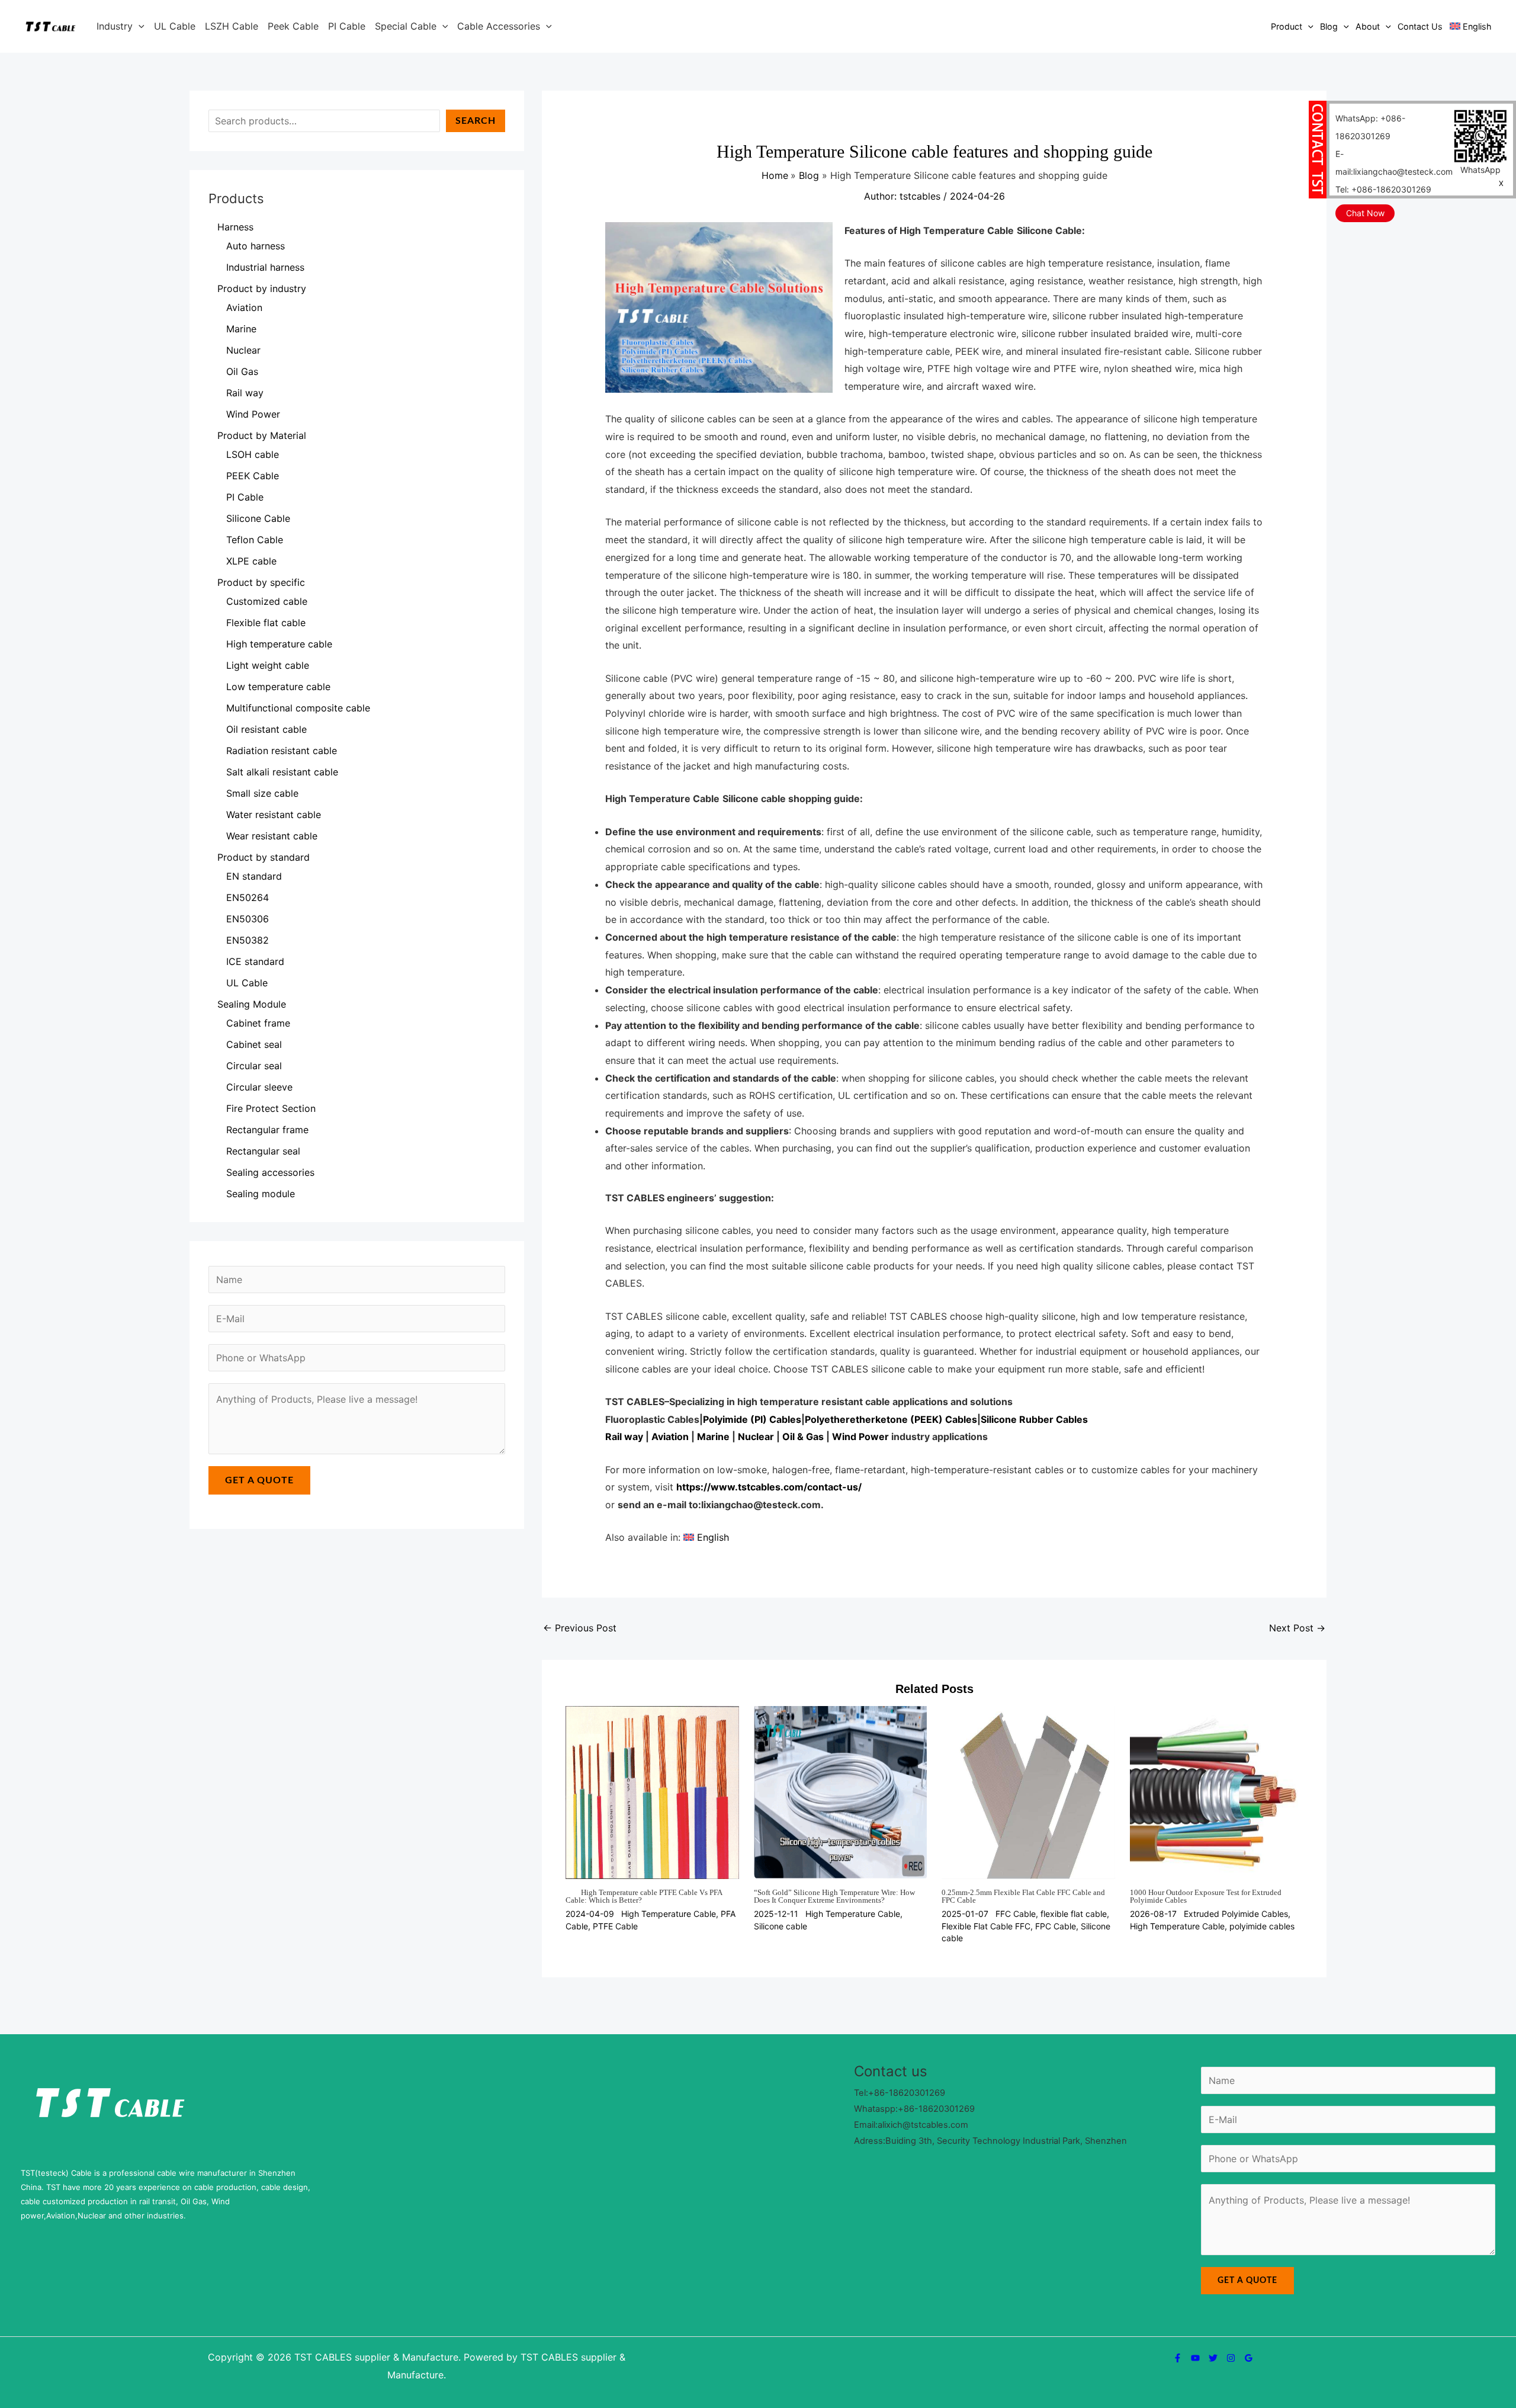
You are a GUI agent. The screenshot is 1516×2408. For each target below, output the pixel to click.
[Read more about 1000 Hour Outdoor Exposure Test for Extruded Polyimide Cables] (1216, 1791)
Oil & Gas (803, 1437)
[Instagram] (1231, 2358)
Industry (115, 26)
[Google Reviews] (1249, 2358)
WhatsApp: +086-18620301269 (1370, 127)
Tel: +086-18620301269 (1383, 189)
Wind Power (860, 1437)
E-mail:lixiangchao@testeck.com (1394, 163)
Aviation (670, 1437)
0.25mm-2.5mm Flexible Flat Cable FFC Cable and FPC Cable (1023, 1896)
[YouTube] (1195, 2358)
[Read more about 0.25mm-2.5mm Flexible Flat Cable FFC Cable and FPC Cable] (1028, 1791)
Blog (1329, 26)
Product (1287, 26)
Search (476, 121)
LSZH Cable (232, 26)
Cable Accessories (499, 26)
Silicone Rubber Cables (1034, 1419)
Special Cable (406, 26)
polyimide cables (1262, 1926)
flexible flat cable (1074, 1914)
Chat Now (1365, 213)
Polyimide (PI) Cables (752, 1419)
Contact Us (1420, 26)
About (1368, 26)
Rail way (624, 1437)
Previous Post (580, 1628)
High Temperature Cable (669, 1914)
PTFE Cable (615, 1926)
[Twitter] (1213, 2358)
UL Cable (175, 26)
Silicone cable (781, 1926)
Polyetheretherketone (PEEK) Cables (891, 1419)
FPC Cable (1056, 1926)
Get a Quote (259, 1480)
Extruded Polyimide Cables (1236, 1914)
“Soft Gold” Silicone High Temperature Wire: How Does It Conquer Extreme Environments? (834, 1896)
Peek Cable (293, 26)
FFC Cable (1016, 1914)
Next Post (1297, 1628)
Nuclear (756, 1437)
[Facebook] (1178, 2358)
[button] (139, 26)
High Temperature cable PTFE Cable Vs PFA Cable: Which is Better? (644, 1896)
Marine (713, 1437)
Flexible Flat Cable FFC (986, 1926)
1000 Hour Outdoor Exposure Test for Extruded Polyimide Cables (1206, 1896)
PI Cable (347, 26)
